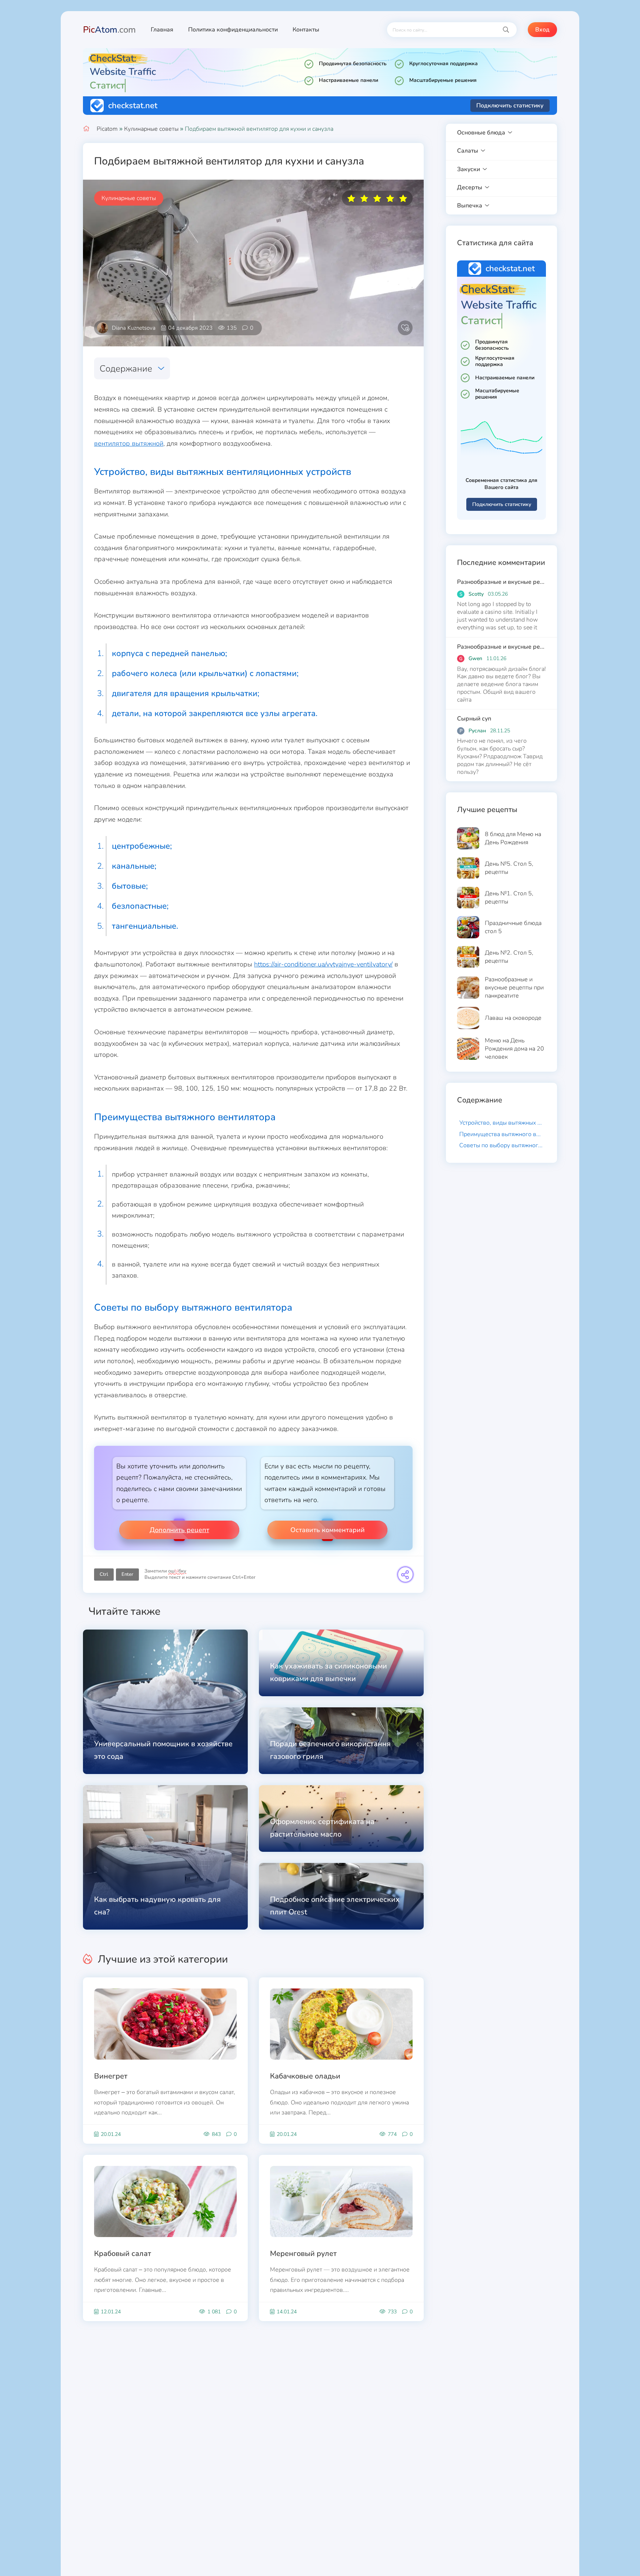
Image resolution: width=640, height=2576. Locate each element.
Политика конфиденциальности (233, 30)
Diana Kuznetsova (134, 328)
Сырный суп (474, 719)
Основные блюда (481, 133)
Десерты (470, 187)
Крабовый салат (123, 2254)
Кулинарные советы (151, 129)
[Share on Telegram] (405, 1575)
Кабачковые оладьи (305, 2076)
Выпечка (470, 206)
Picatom (107, 129)
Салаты (468, 151)
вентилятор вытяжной (129, 443)
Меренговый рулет (303, 2254)
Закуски (469, 169)
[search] (506, 30)
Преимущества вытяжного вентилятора (503, 1134)
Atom (109, 30)
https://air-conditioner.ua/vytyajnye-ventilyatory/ (323, 964)
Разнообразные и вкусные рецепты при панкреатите (501, 582)
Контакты (306, 30)
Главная (162, 30)
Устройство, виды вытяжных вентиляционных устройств (503, 1123)
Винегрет (111, 2076)
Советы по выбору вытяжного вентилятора (503, 1145)
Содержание (126, 369)
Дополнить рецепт (179, 1530)
